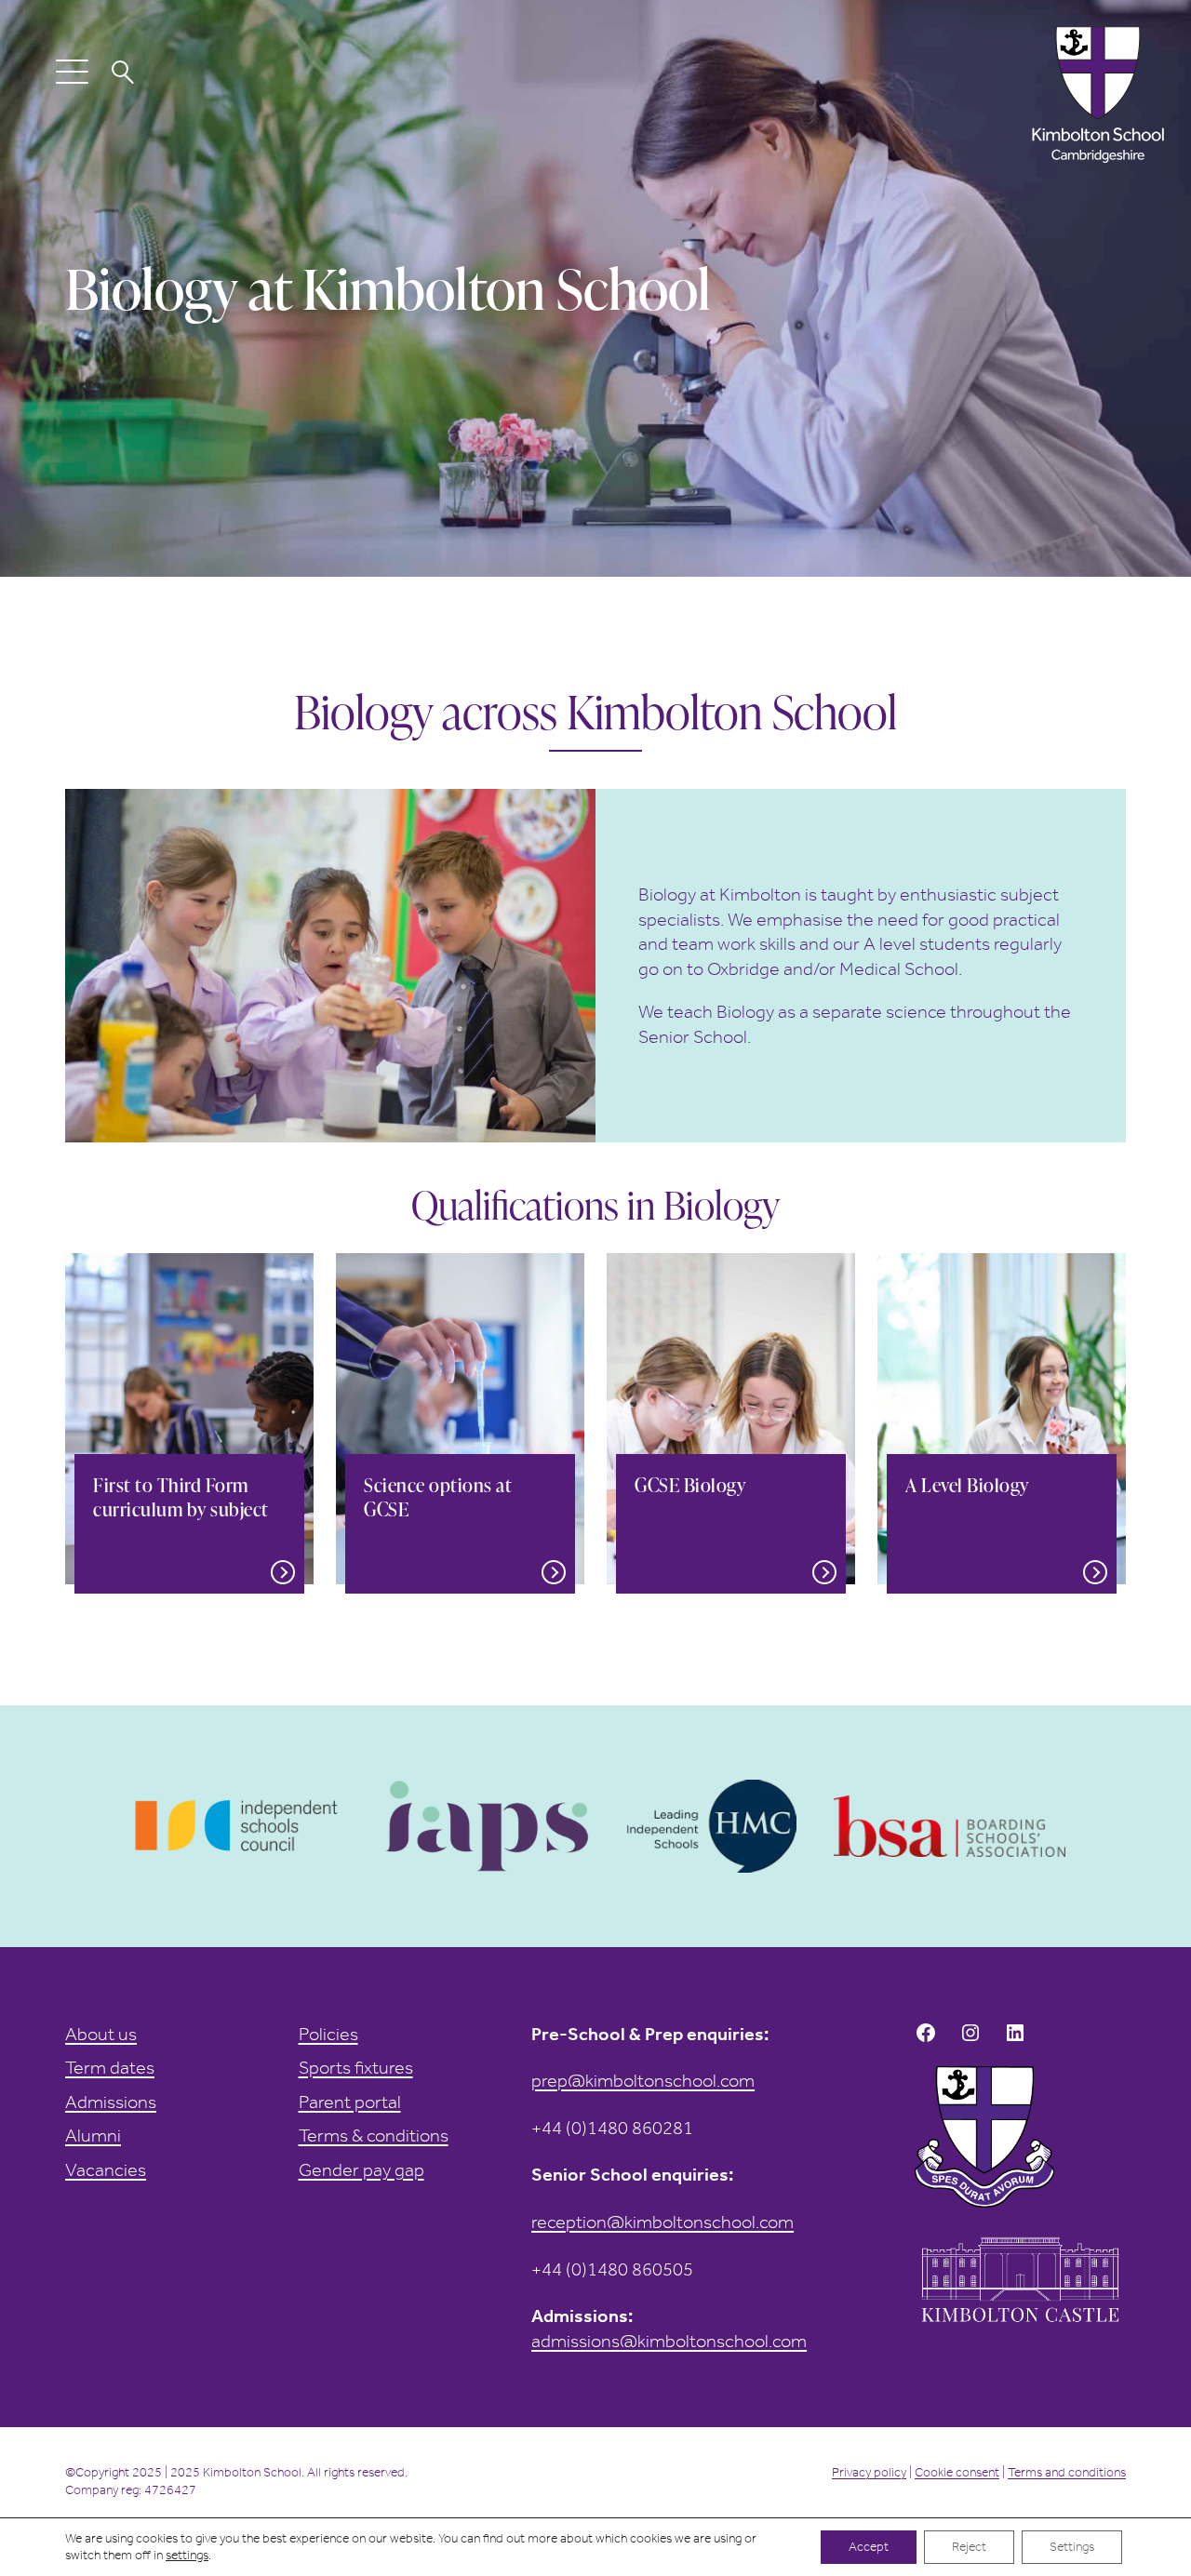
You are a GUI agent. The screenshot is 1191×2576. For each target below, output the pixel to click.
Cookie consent (957, 2472)
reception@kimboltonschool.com (662, 2222)
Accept (869, 2547)
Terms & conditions (374, 2135)
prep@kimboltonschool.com (643, 2080)
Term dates (110, 2067)
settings (187, 2555)
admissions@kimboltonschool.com (669, 2341)
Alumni (93, 2135)
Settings (1072, 2547)
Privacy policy (869, 2472)
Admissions (111, 2102)
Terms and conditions (1067, 2472)
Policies (328, 2034)
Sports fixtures (356, 2067)
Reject (969, 2547)
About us (101, 2034)
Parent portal (350, 2102)
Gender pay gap (361, 2169)
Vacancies (106, 2169)
